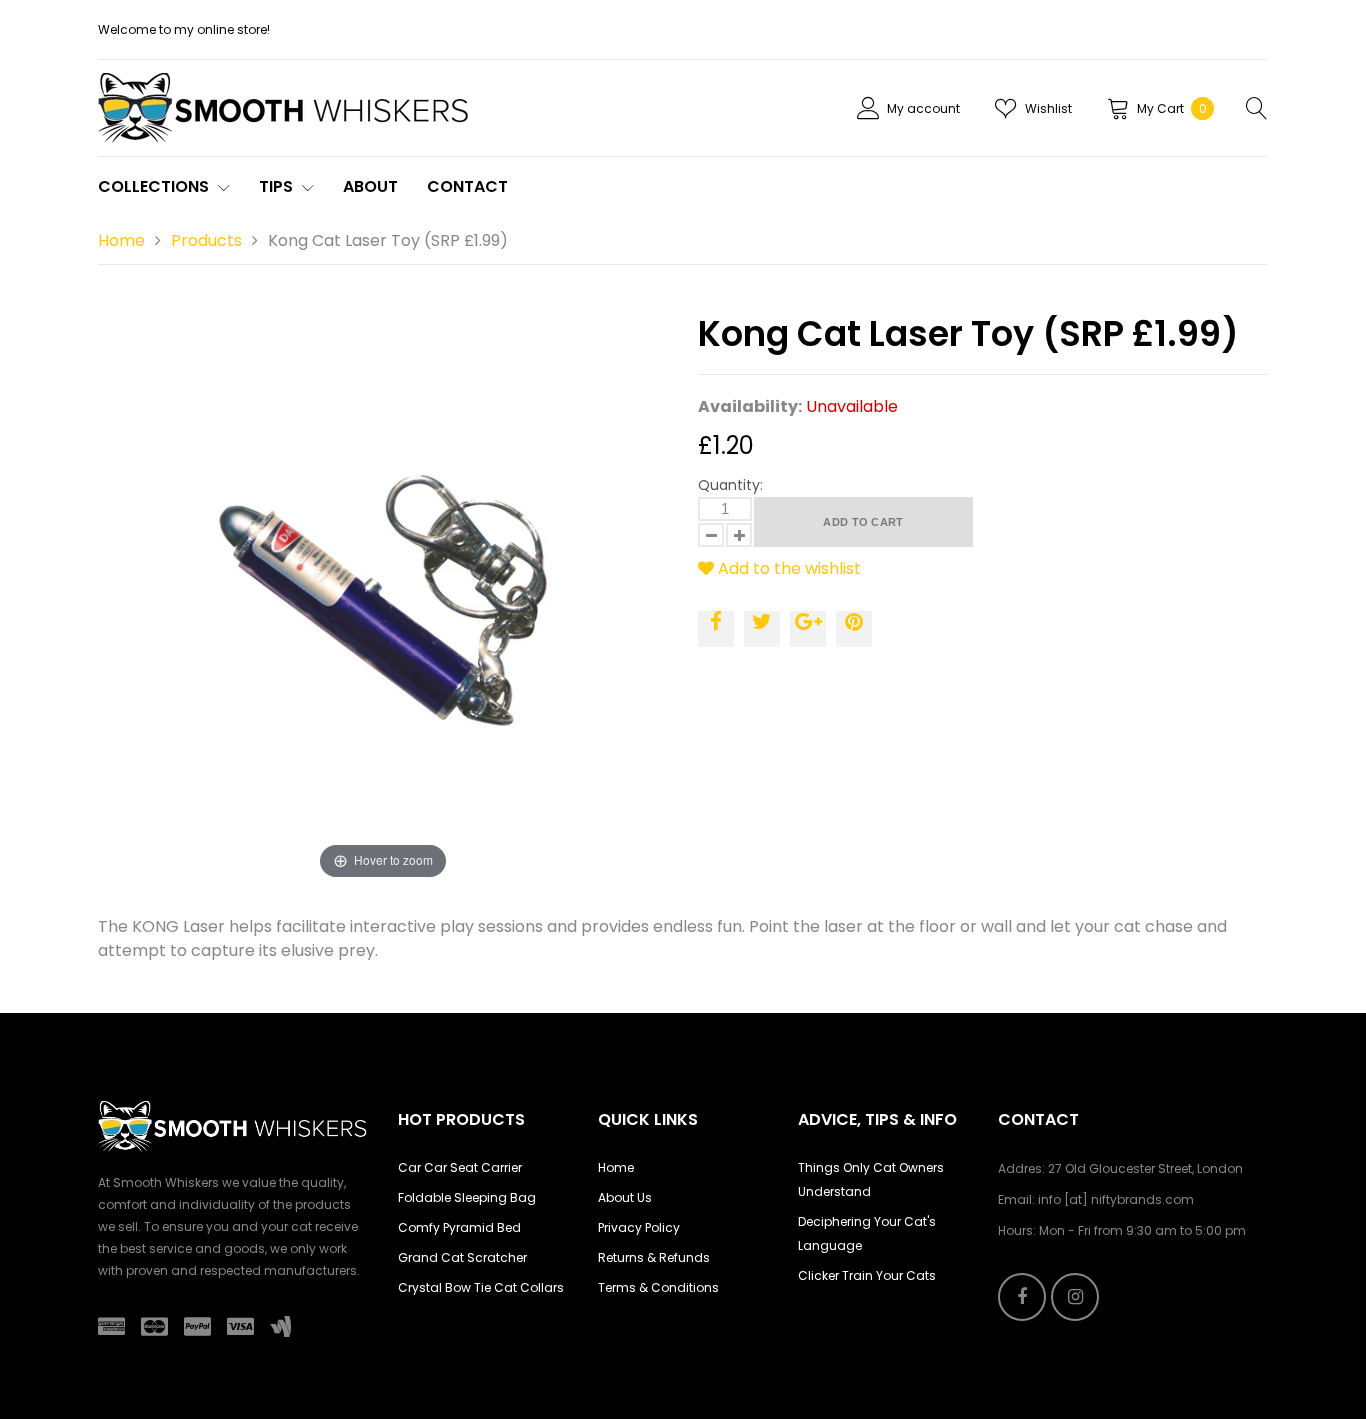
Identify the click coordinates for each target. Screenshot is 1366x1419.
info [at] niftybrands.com (1116, 1199)
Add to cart (863, 522)
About (370, 186)
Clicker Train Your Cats (867, 1275)
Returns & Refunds (654, 1257)
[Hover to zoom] (383, 598)
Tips (278, 186)
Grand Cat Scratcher (462, 1257)
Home (121, 240)
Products (206, 240)
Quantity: (730, 485)
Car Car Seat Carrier (460, 1167)
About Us (625, 1197)
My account (923, 108)
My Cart (1172, 108)
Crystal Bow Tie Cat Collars (481, 1287)
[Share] (716, 629)
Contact (467, 186)
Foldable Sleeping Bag (467, 1197)
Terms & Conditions (658, 1287)
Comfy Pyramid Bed (459, 1227)
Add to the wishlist (787, 568)
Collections (155, 186)
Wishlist (1048, 108)
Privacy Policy (639, 1227)
